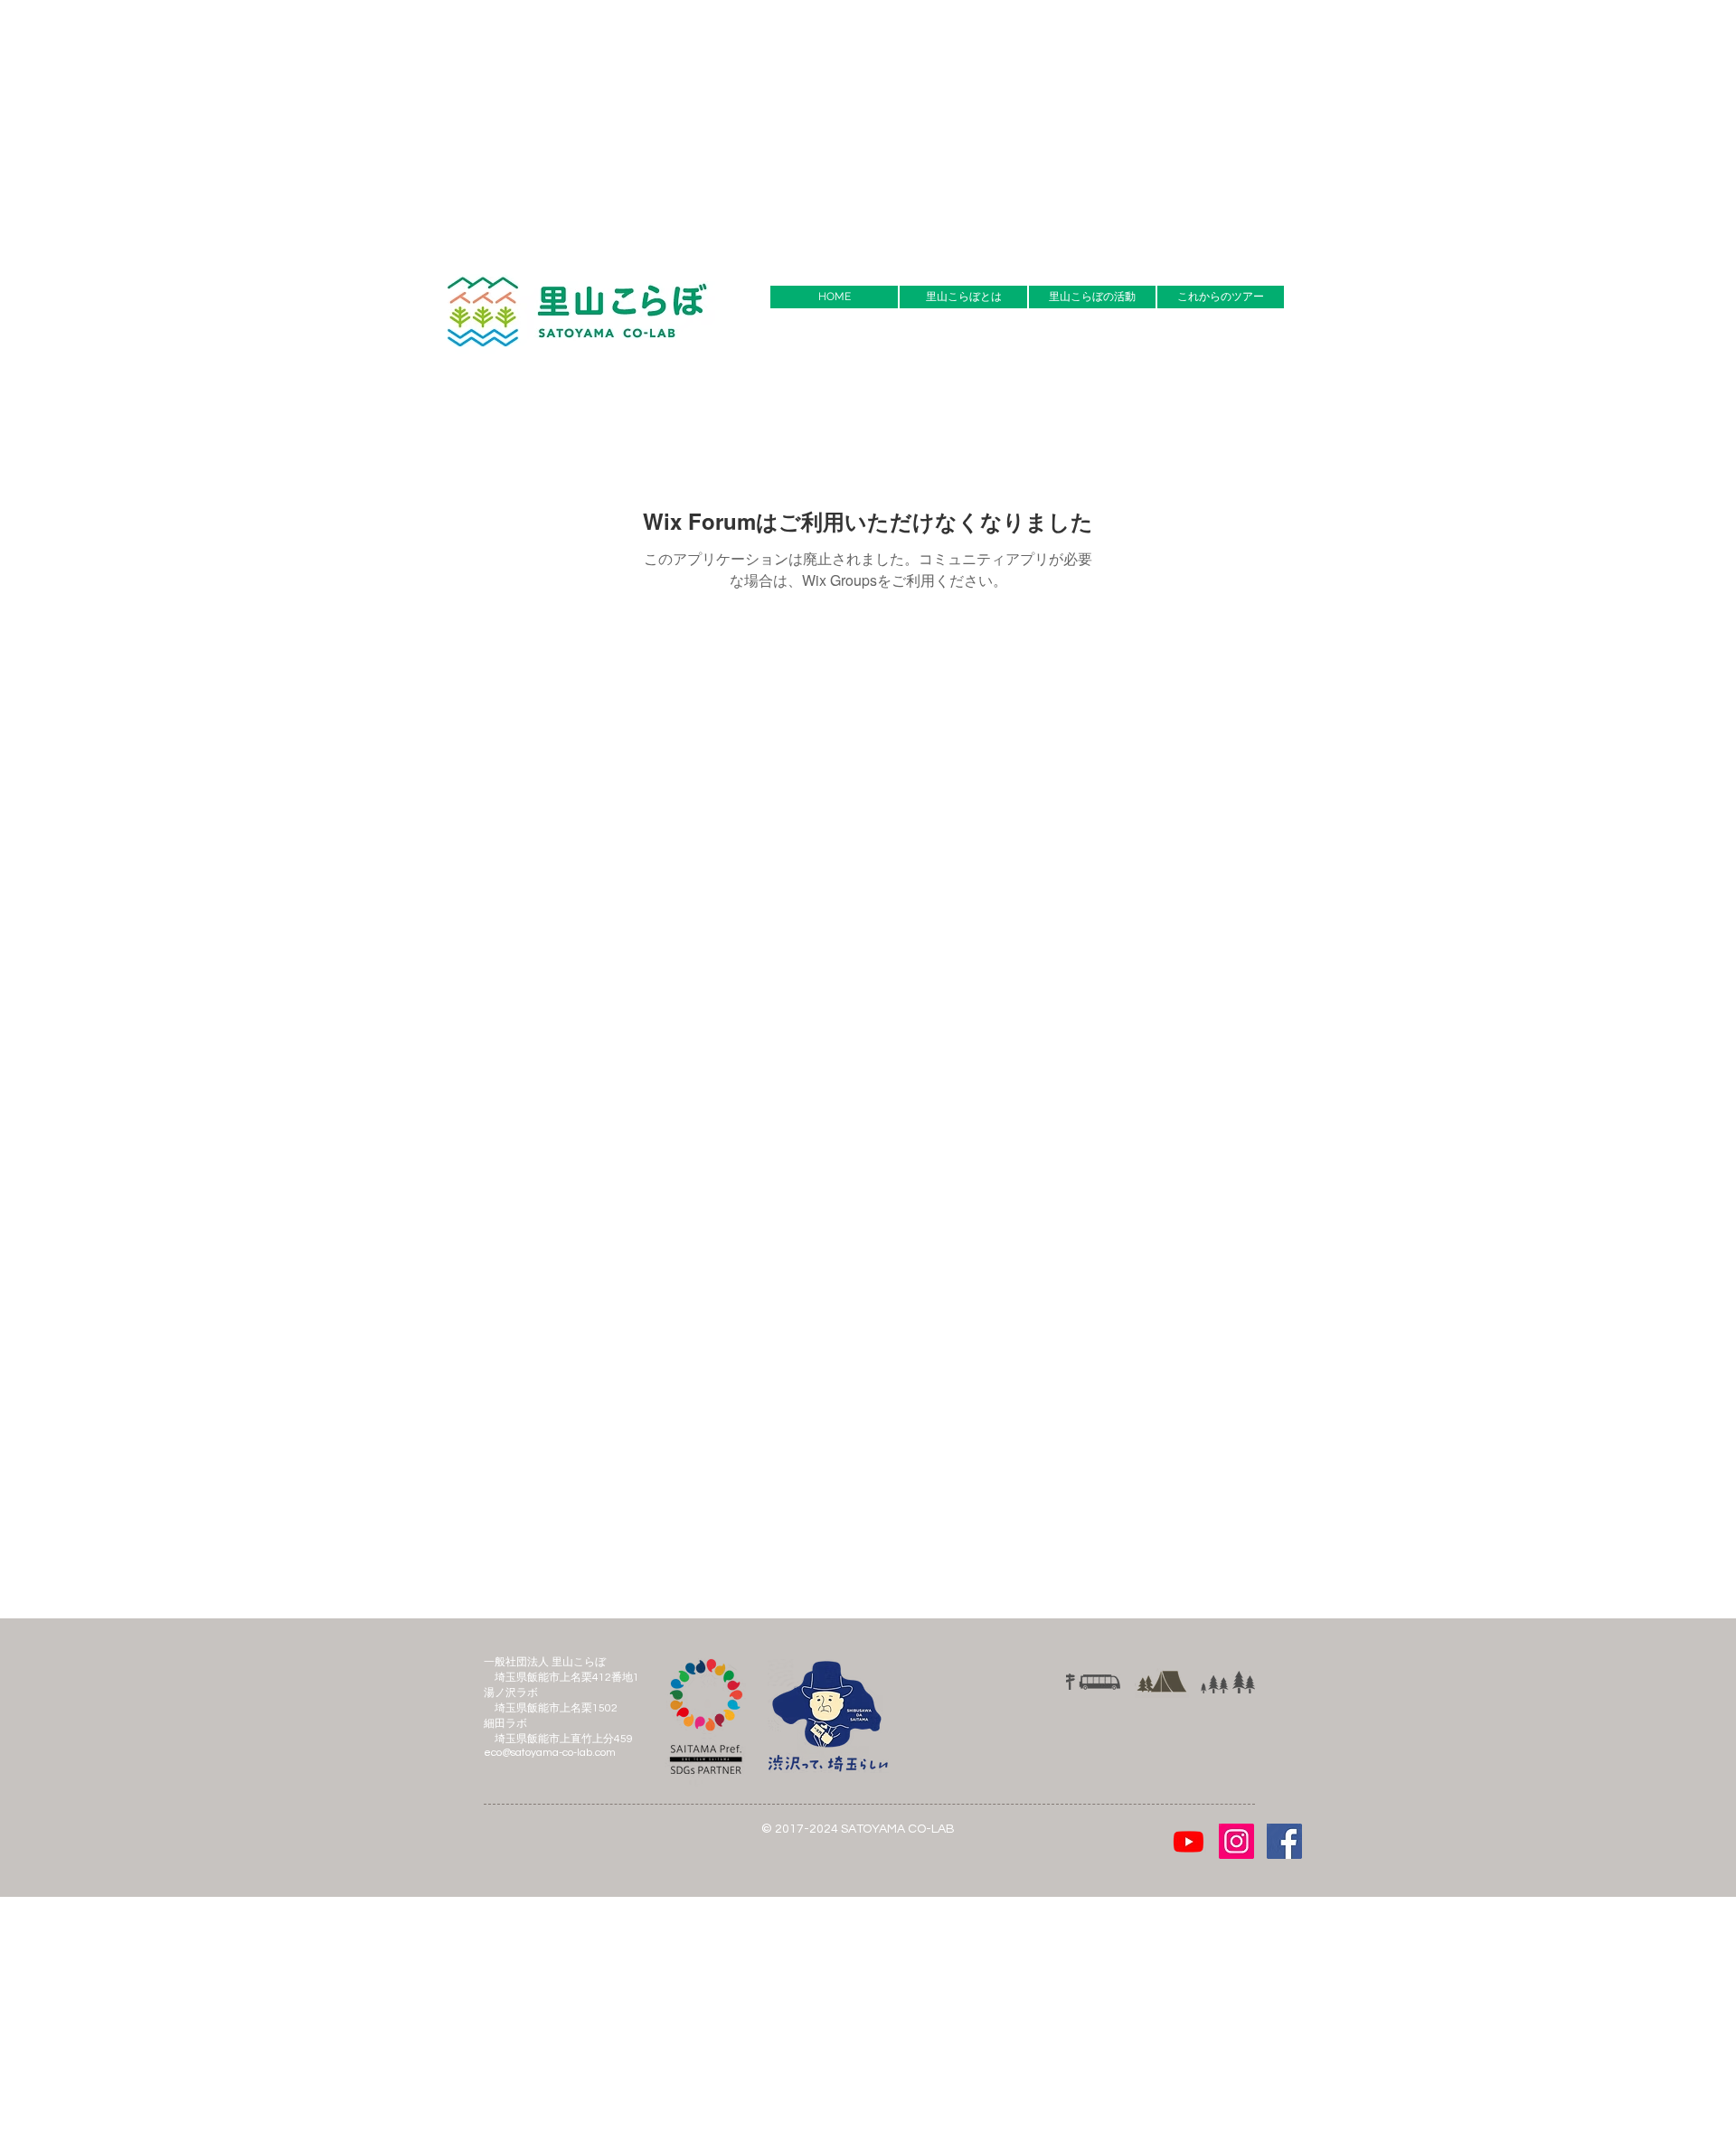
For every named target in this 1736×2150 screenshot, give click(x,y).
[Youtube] (1189, 1841)
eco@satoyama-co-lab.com (550, 1753)
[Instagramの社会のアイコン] (1236, 1841)
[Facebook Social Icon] (1284, 1841)
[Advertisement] (542, 127)
